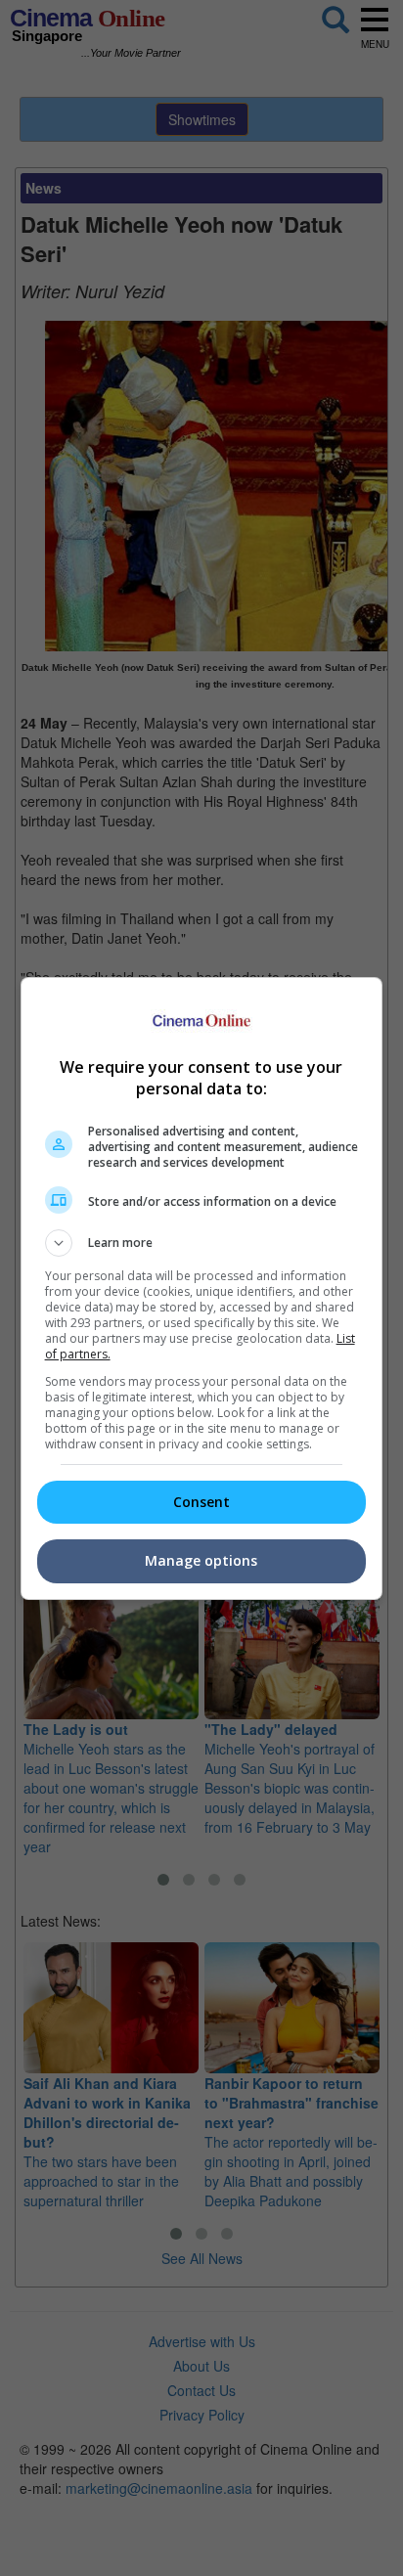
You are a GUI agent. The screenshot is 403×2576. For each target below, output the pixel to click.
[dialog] (202, 1288)
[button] (202, 1243)
